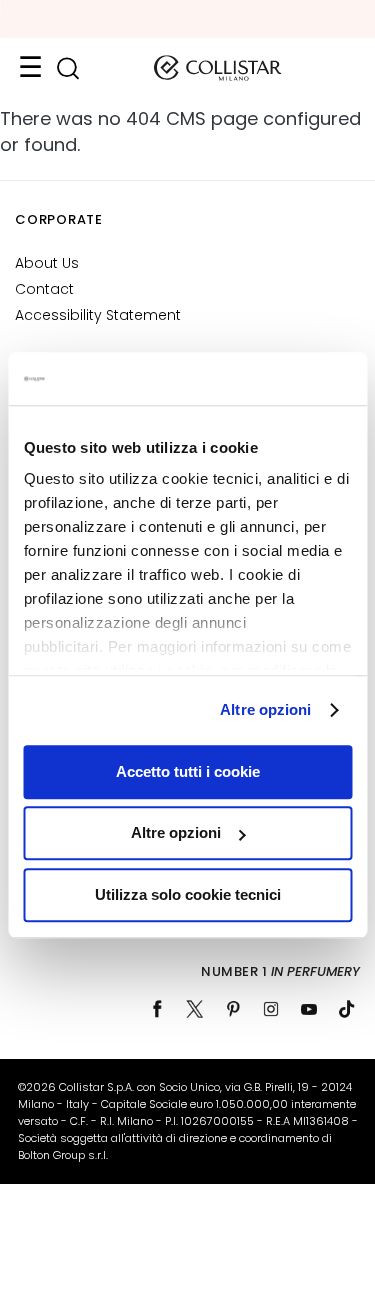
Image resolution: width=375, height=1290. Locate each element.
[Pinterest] (233, 1009)
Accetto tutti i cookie (188, 771)
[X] (195, 1009)
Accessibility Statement (98, 315)
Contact (44, 289)
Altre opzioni (265, 709)
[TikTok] (347, 1009)
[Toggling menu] (30, 68)
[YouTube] (309, 1009)
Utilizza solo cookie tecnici (188, 894)
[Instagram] (271, 1009)
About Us (47, 263)
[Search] (67, 68)
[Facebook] (157, 1009)
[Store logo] (218, 68)
